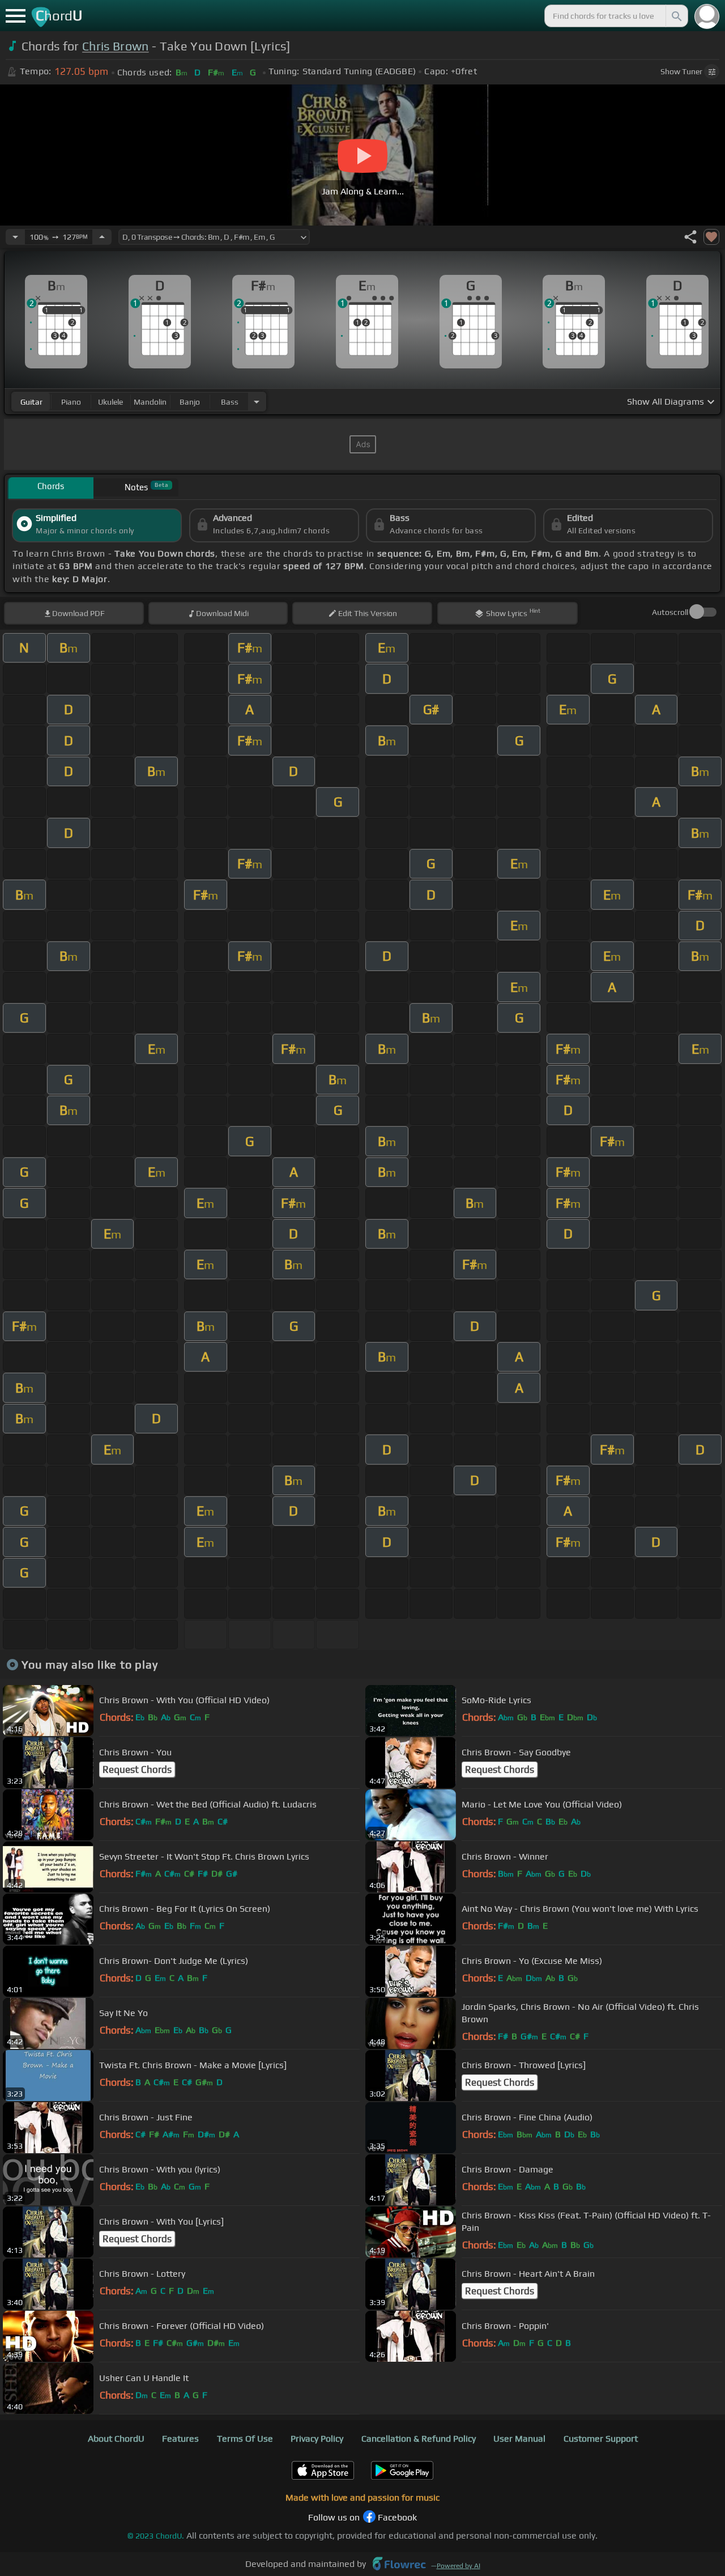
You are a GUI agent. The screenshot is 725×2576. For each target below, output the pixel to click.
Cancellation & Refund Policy (419, 2439)
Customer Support (601, 2439)
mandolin (150, 402)
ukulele (110, 402)
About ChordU (116, 2439)
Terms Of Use (245, 2439)
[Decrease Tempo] (15, 237)
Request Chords (137, 1769)
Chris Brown (116, 46)
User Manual (519, 2439)
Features (180, 2439)
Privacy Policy (317, 2439)
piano (71, 402)
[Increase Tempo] (102, 237)
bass (230, 402)
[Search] (676, 16)
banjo (190, 402)
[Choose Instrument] (257, 402)
